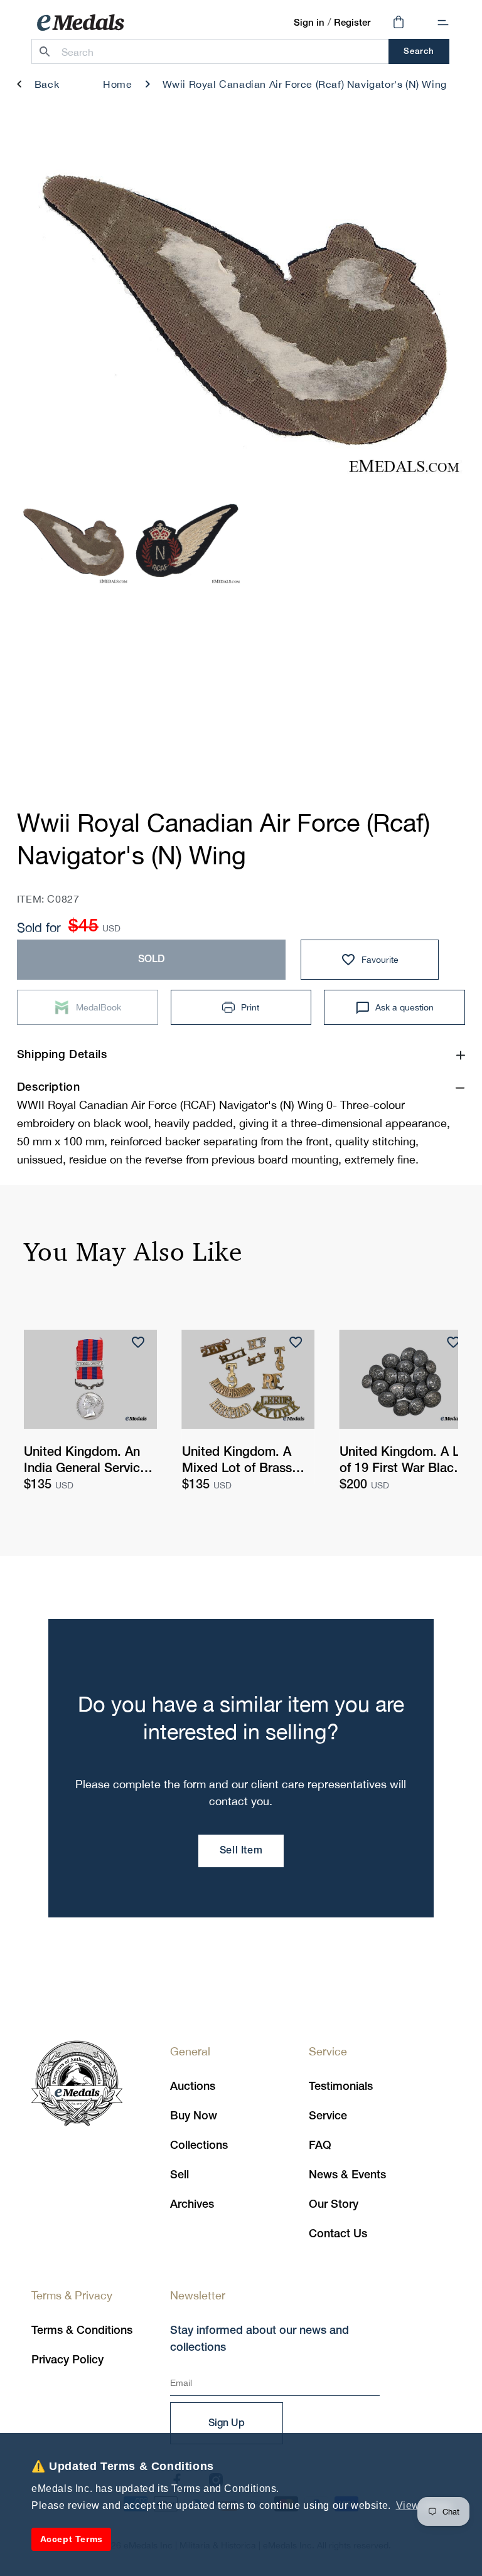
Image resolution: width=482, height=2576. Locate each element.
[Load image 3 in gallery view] (73, 542)
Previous (46, 313)
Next (436, 313)
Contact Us (338, 2234)
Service (328, 2116)
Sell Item (241, 1851)
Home (117, 84)
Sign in (309, 23)
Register (352, 23)
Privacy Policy (67, 2360)
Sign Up (227, 2424)
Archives (192, 2205)
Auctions (193, 2087)
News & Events (347, 2175)
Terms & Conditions (82, 2331)
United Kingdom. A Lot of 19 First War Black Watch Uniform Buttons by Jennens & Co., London (405, 1462)
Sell (179, 2175)
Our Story (334, 2205)
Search (419, 52)
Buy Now (194, 2116)
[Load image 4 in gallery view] (185, 542)
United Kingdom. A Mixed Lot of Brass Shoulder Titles (237, 1462)
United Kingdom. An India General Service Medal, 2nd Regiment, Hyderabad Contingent (89, 1462)
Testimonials (341, 2087)
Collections (199, 2146)
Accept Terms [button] (72, 2539)
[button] (443, 23)
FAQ (320, 2146)
